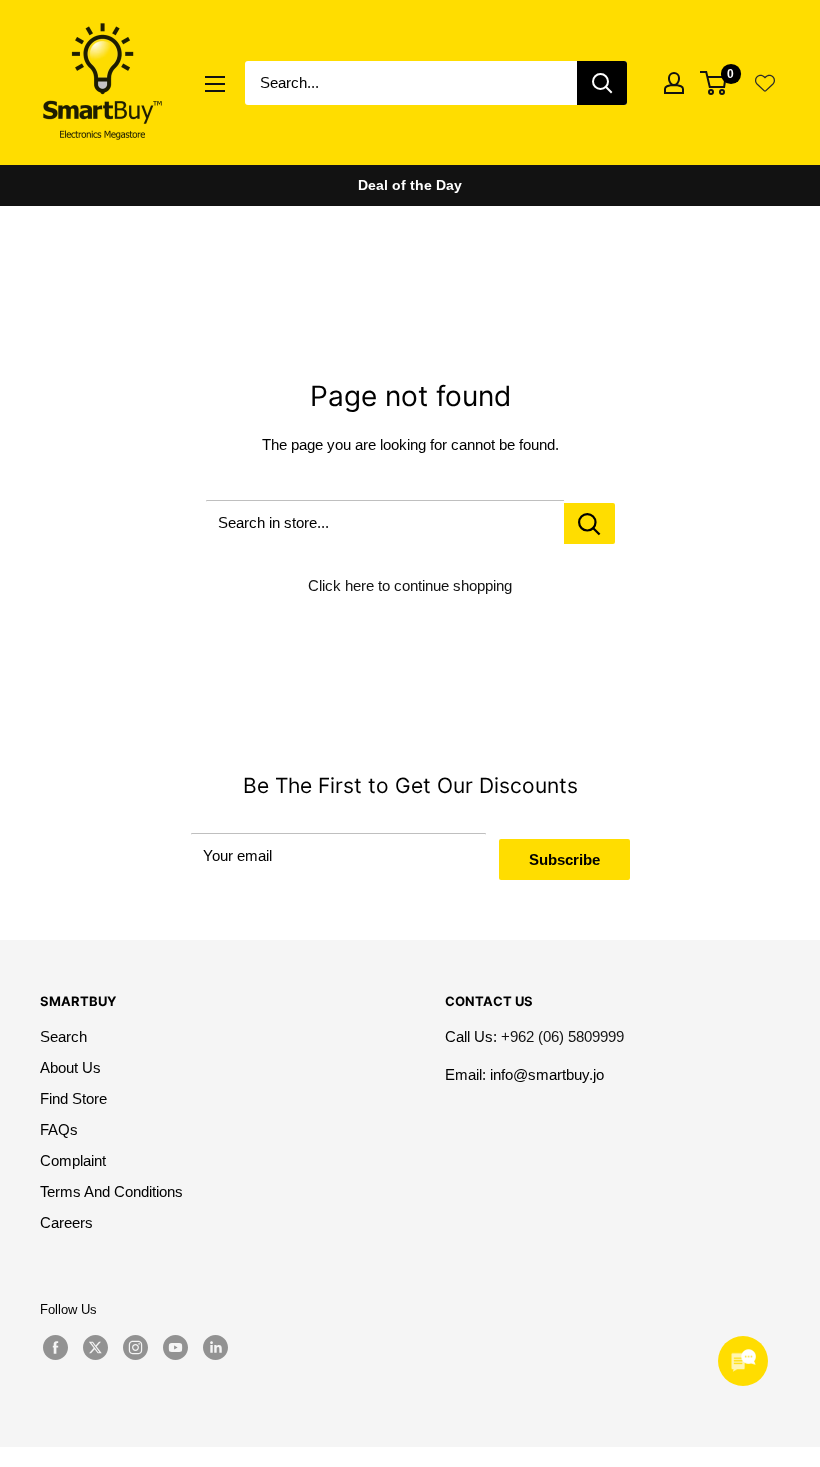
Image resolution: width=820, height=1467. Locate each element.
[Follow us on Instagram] (135, 1348)
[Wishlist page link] (765, 83)
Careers (66, 1222)
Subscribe (564, 859)
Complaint (73, 1160)
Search (63, 1036)
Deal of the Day (410, 185)
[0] (714, 83)
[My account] (674, 83)
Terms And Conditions (111, 1191)
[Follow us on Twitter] (95, 1348)
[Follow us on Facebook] (55, 1348)
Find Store (73, 1098)
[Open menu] (215, 84)
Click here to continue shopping (410, 585)
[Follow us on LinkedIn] (215, 1348)
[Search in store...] (589, 523)
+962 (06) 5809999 (562, 1036)
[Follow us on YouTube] (175, 1348)
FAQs (59, 1129)
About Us (70, 1067)
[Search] (602, 83)
